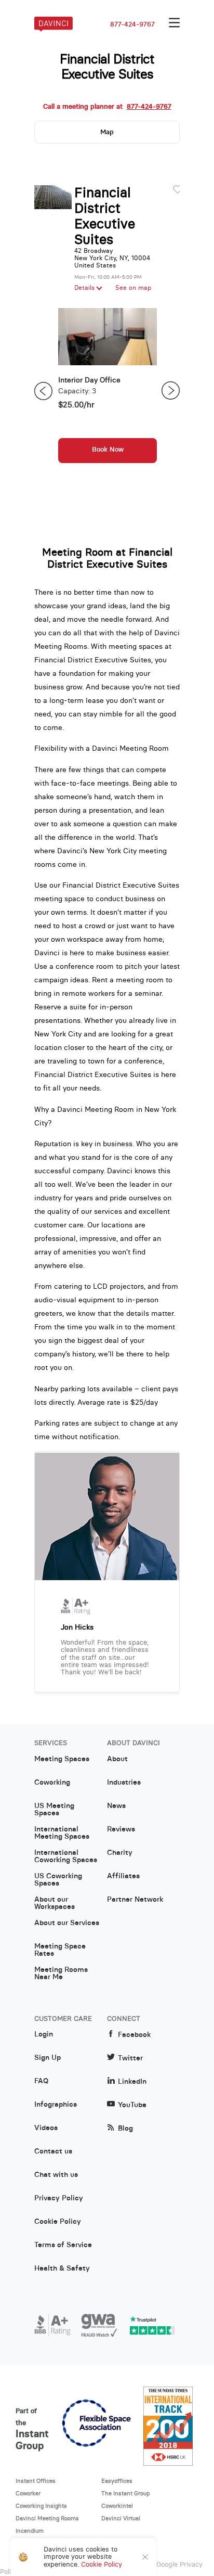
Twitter (130, 2058)
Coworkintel (117, 2506)
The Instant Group (126, 2493)
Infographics (56, 2105)
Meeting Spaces (62, 1759)
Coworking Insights (41, 2506)
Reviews (121, 1829)
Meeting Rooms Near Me (61, 1973)
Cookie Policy (58, 2222)
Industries (124, 1783)
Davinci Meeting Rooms (47, 2518)
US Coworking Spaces (58, 1880)
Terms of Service (63, 2245)
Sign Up (48, 2058)
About (117, 1759)
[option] (108, 391)
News (116, 1806)
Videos (46, 2128)
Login (44, 2034)
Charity (120, 1853)
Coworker (28, 2493)
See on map (133, 288)
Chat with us (56, 2175)
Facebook (134, 2035)
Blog (125, 2128)
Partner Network (135, 1900)
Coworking (52, 1783)
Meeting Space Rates (60, 1950)
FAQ (41, 2081)
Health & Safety (62, 2269)
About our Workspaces (55, 1903)
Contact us (53, 2151)
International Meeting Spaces (62, 1833)
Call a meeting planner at (107, 107)
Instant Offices (36, 2481)
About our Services (67, 1923)
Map (107, 132)
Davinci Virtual (121, 2518)
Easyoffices (117, 2481)
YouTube (132, 2105)
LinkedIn (132, 2081)
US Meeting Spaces (54, 1810)
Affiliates (123, 1876)
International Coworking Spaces (66, 1856)
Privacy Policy (59, 2198)
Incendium (30, 2531)
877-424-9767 (132, 24)
